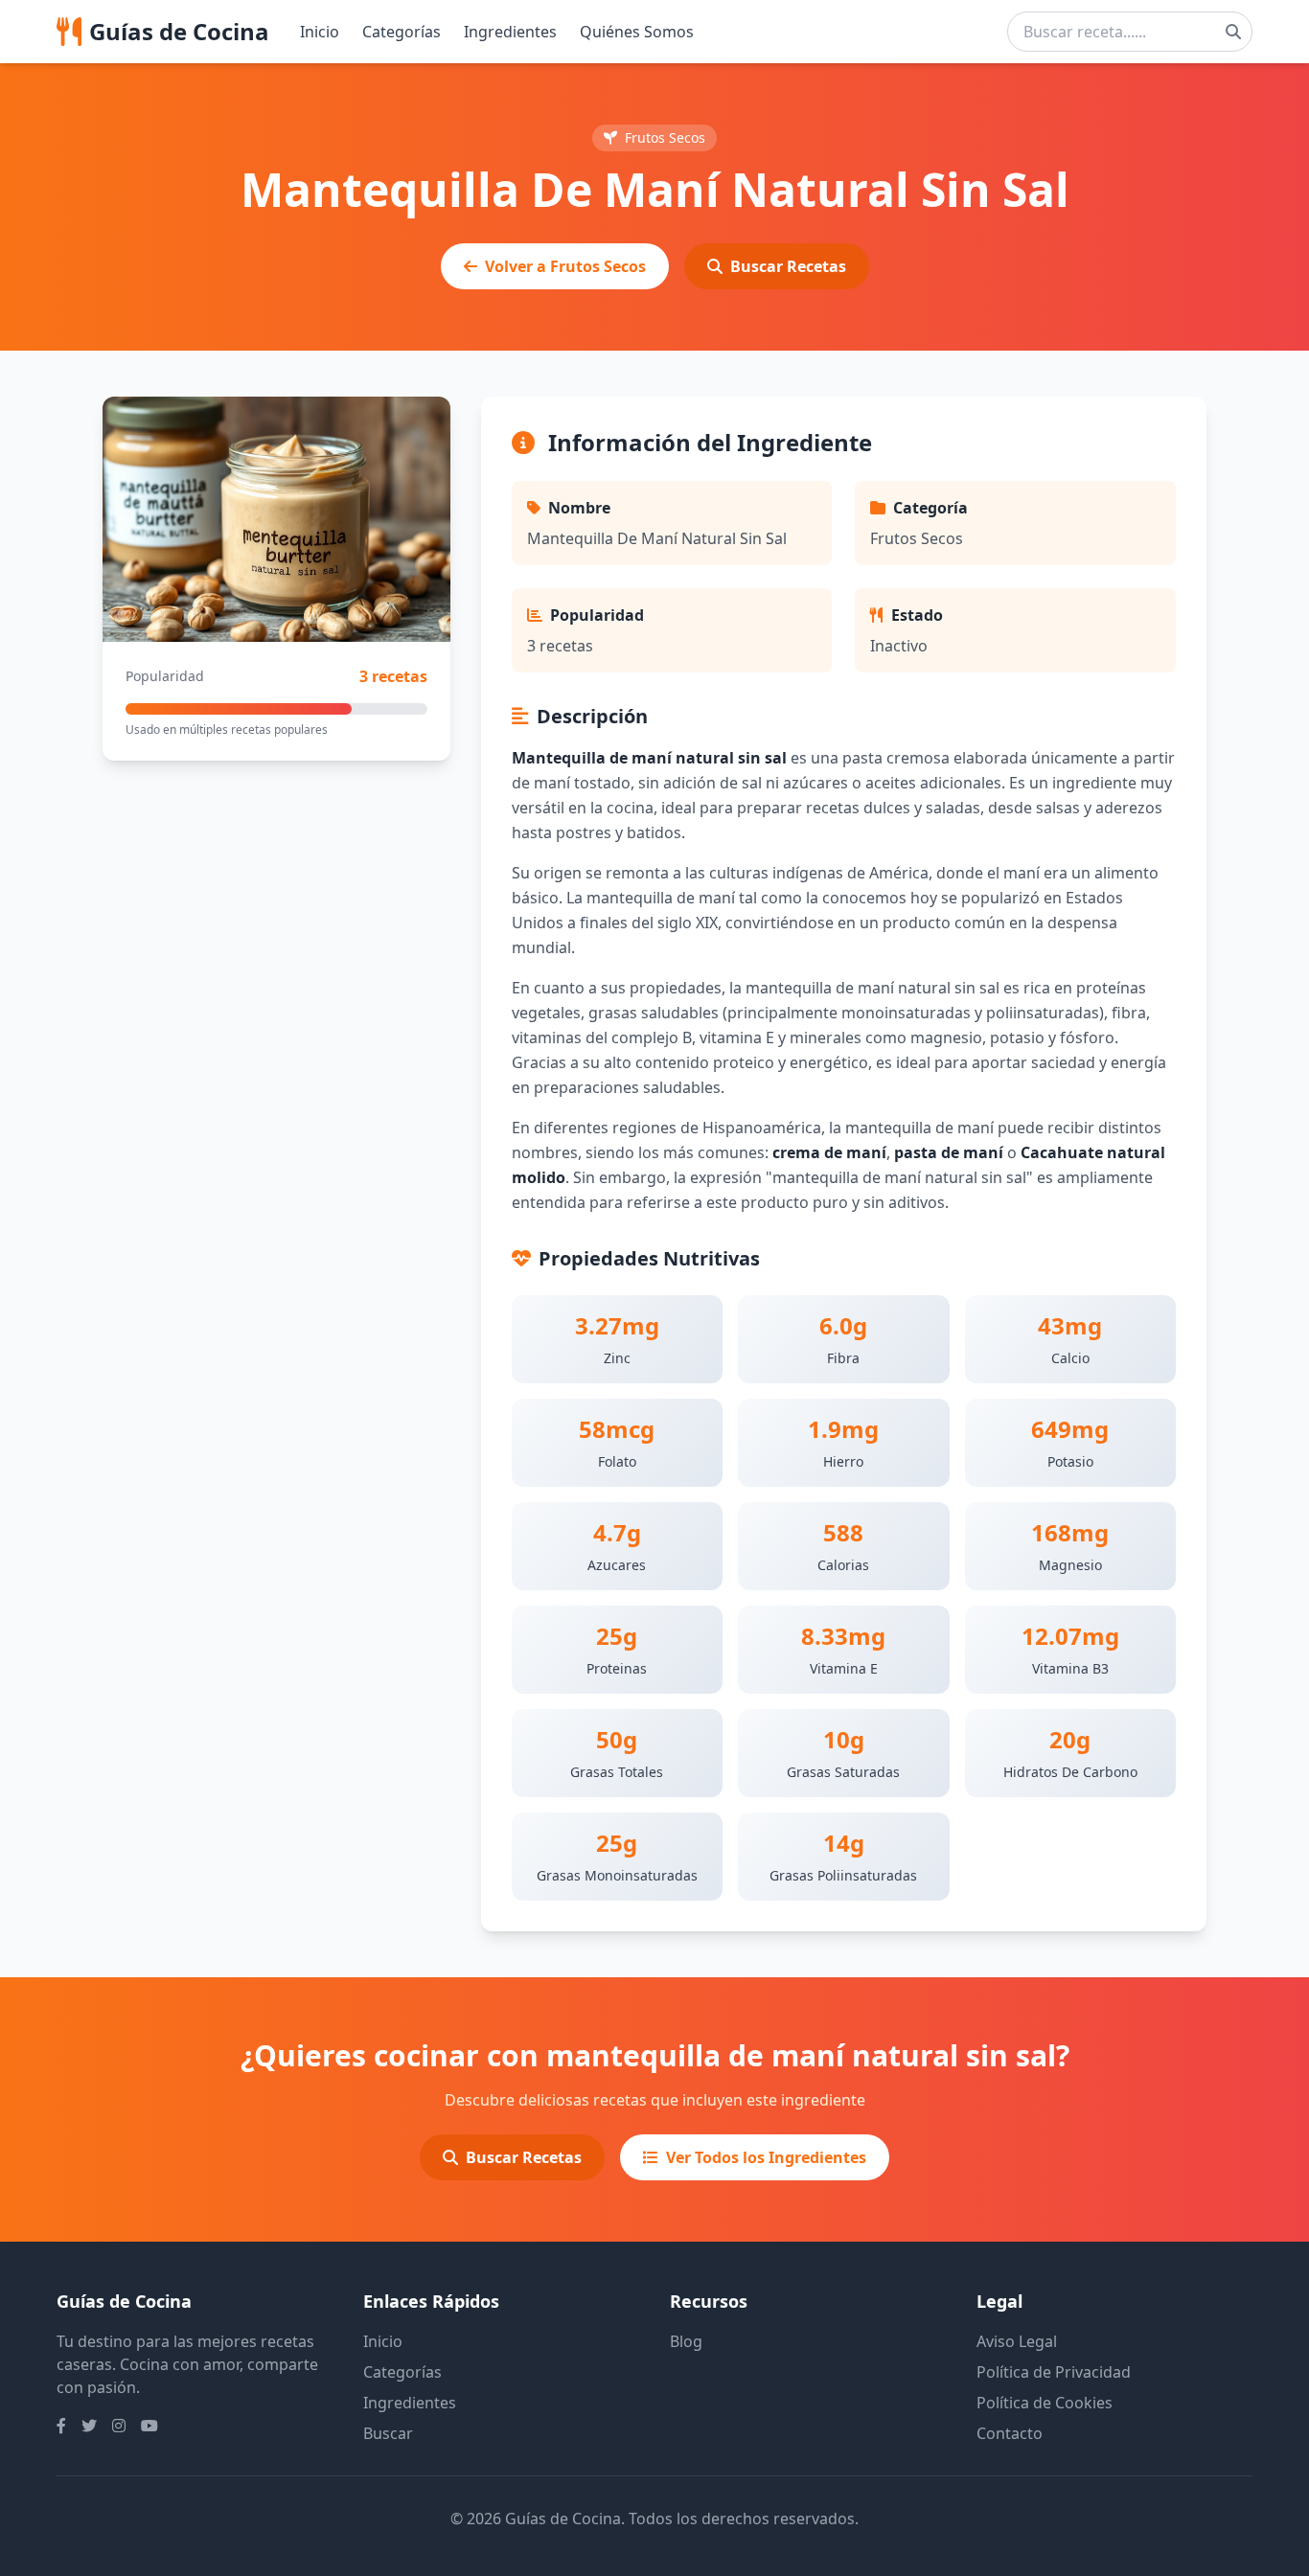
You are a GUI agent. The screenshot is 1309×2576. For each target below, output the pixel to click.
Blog (686, 2341)
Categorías (402, 32)
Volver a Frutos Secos (565, 266)
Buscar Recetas (788, 266)
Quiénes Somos (637, 32)
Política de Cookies (1045, 2403)
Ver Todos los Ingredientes (766, 2157)
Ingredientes (510, 32)
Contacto (1010, 2433)
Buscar (388, 2433)
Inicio (320, 32)
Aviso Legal (1017, 2341)
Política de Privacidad (1054, 2372)
